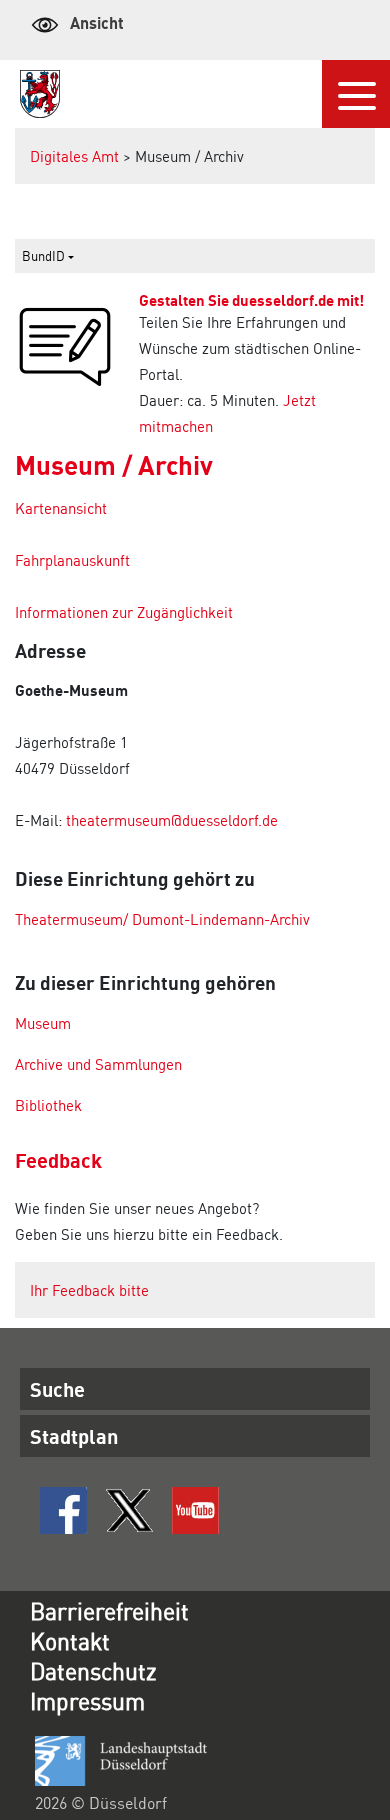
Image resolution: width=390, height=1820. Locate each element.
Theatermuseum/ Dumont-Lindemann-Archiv (162, 919)
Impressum (87, 1700)
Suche (57, 1389)
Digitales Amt (74, 156)
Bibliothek (48, 1105)
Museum (43, 1023)
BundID (45, 255)
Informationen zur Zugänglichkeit (124, 612)
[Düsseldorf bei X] (129, 1510)
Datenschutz (93, 1670)
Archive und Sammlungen (98, 1064)
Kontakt (70, 1640)
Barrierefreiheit (109, 1610)
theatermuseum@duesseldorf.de (172, 820)
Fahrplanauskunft (72, 560)
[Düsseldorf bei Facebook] (63, 1510)
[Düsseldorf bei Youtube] (195, 1510)
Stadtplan (74, 1436)
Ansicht (97, 22)
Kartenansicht (61, 508)
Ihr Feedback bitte (89, 1290)
